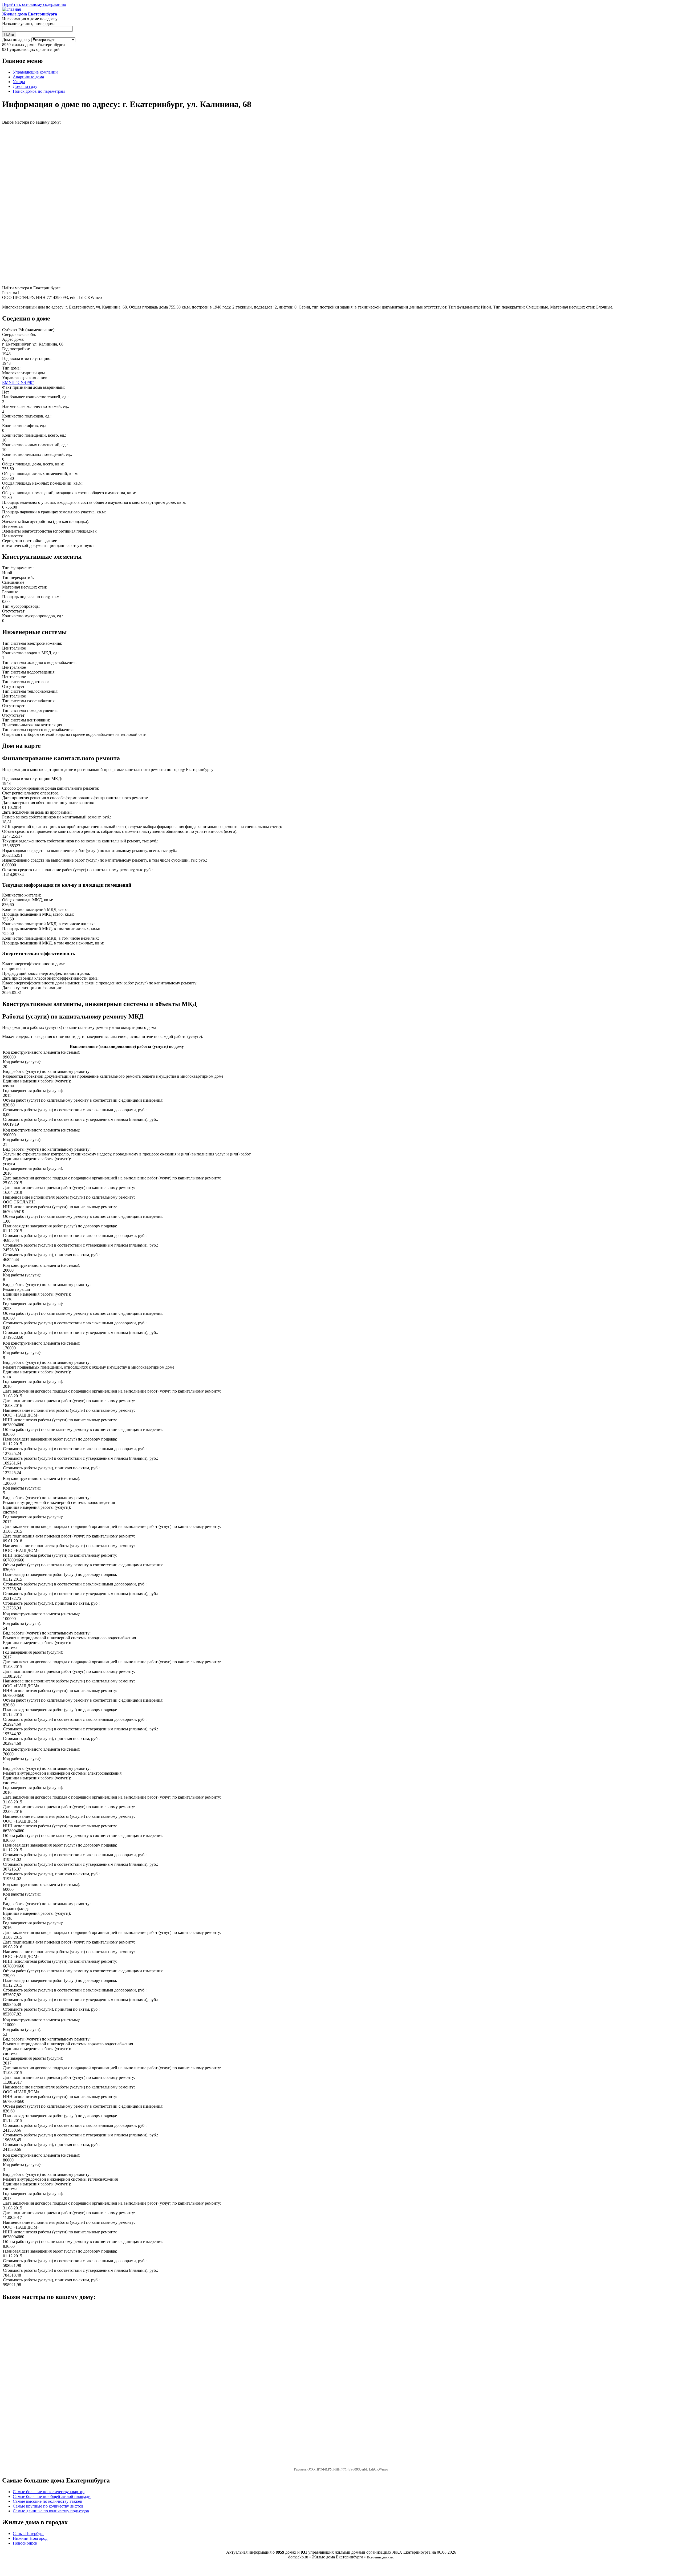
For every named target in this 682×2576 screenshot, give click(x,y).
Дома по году (25, 86)
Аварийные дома (28, 77)
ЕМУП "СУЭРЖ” (18, 382)
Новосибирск (25, 2543)
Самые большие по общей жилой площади (52, 2496)
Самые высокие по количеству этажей (48, 2501)
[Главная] (11, 9)
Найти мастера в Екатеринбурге (31, 288)
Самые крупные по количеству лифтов (48, 2506)
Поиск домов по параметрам (39, 91)
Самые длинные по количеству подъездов (51, 2511)
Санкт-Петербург (29, 2534)
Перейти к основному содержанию (34, 4)
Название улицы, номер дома (29, 24)
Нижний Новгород (30, 2538)
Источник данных (380, 2557)
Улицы (19, 82)
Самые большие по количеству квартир (49, 2492)
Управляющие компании (35, 72)
